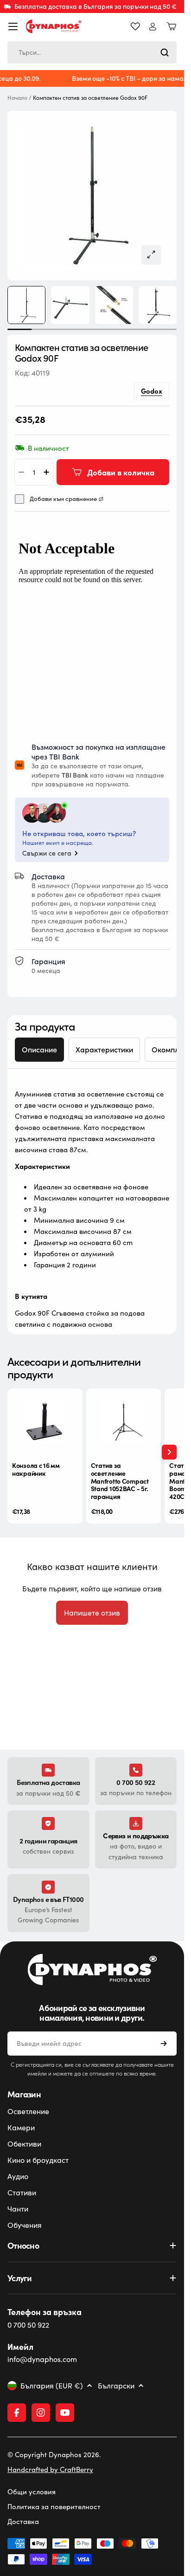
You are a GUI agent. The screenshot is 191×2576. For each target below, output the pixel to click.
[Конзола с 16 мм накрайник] (45, 1421)
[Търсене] (165, 52)
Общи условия (32, 2492)
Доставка (23, 2521)
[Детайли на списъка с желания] (135, 26)
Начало (17, 98)
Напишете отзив (92, 1612)
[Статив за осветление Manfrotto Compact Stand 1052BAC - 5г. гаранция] (124, 1421)
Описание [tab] (39, 1049)
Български (116, 2386)
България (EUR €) (52, 2386)
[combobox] (92, 52)
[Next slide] (169, 1452)
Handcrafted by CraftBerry (50, 2469)
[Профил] (153, 27)
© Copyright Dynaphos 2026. (54, 2454)
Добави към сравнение (63, 499)
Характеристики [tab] (104, 1049)
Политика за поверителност (54, 2506)
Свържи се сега (47, 853)
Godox (152, 391)
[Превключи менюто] (13, 26)
